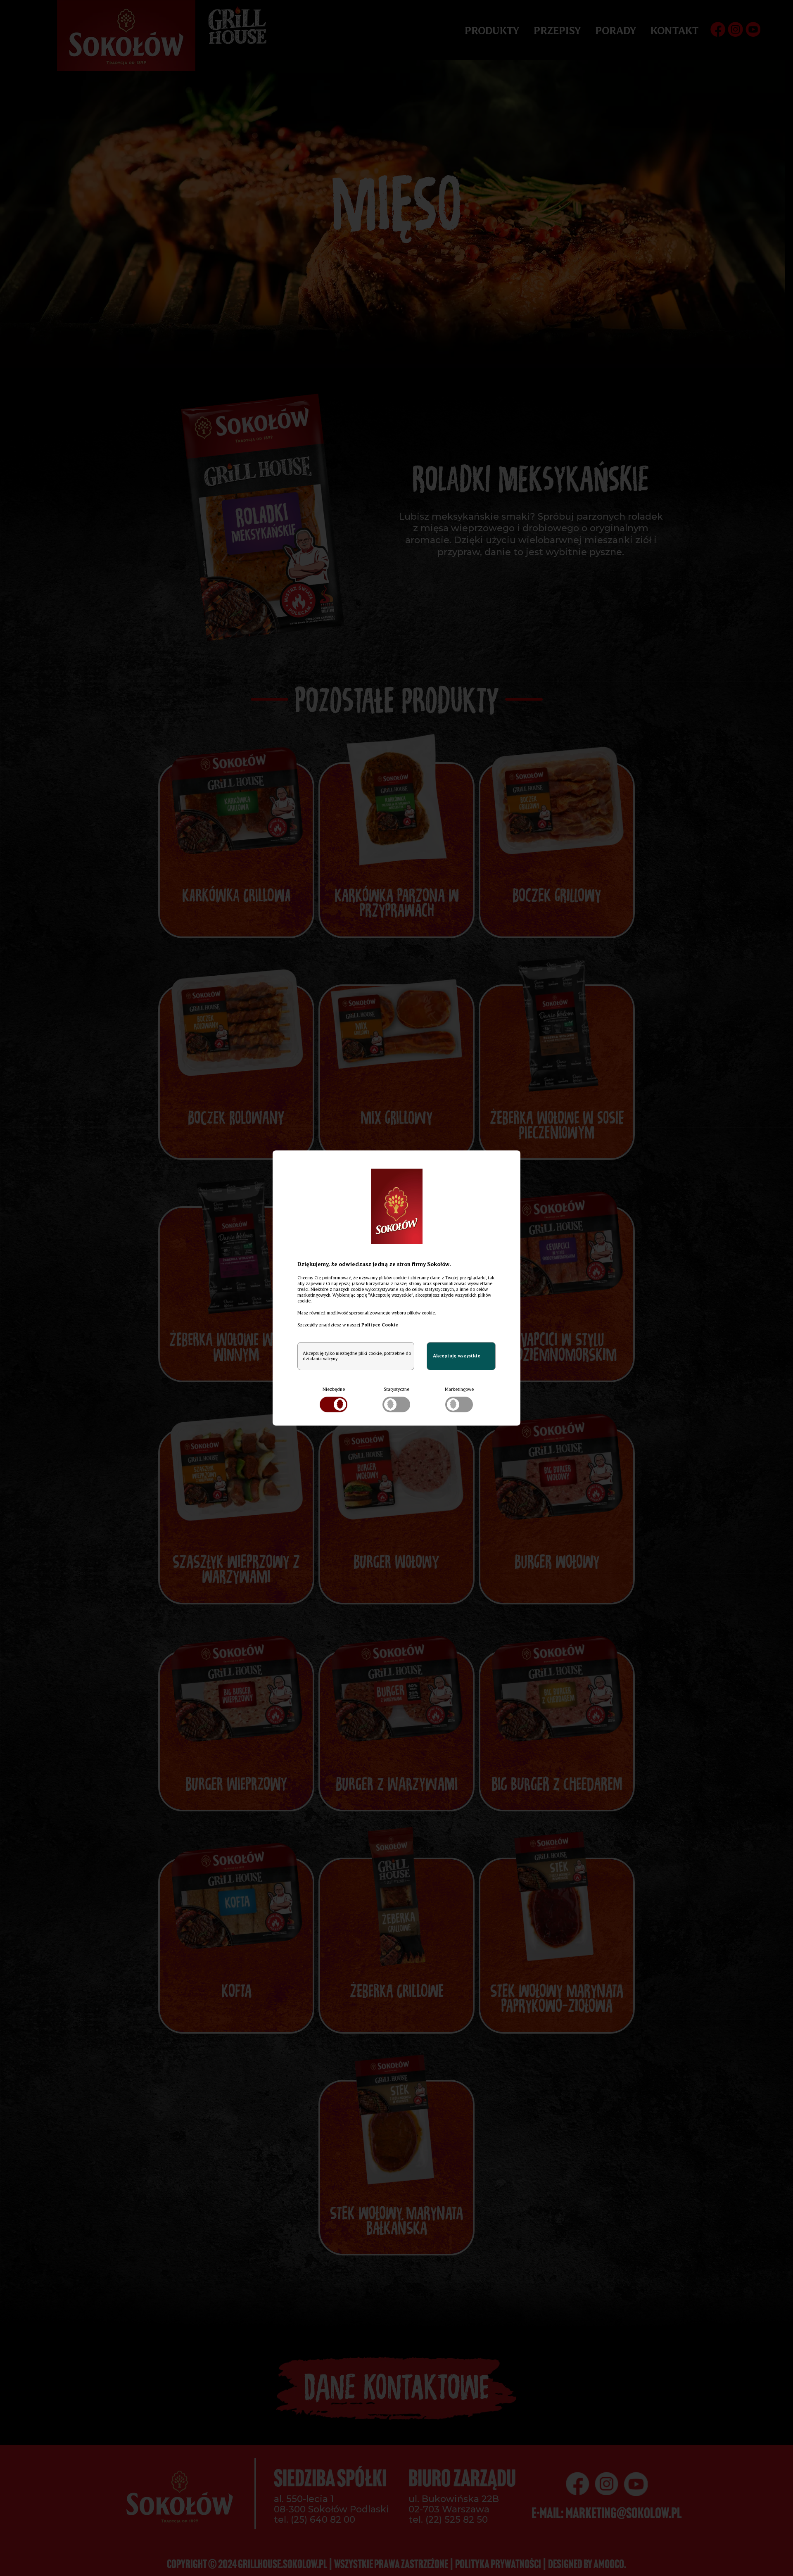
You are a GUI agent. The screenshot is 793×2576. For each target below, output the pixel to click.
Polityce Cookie (380, 1325)
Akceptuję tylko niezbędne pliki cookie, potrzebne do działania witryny (357, 1356)
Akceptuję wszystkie (457, 1356)
